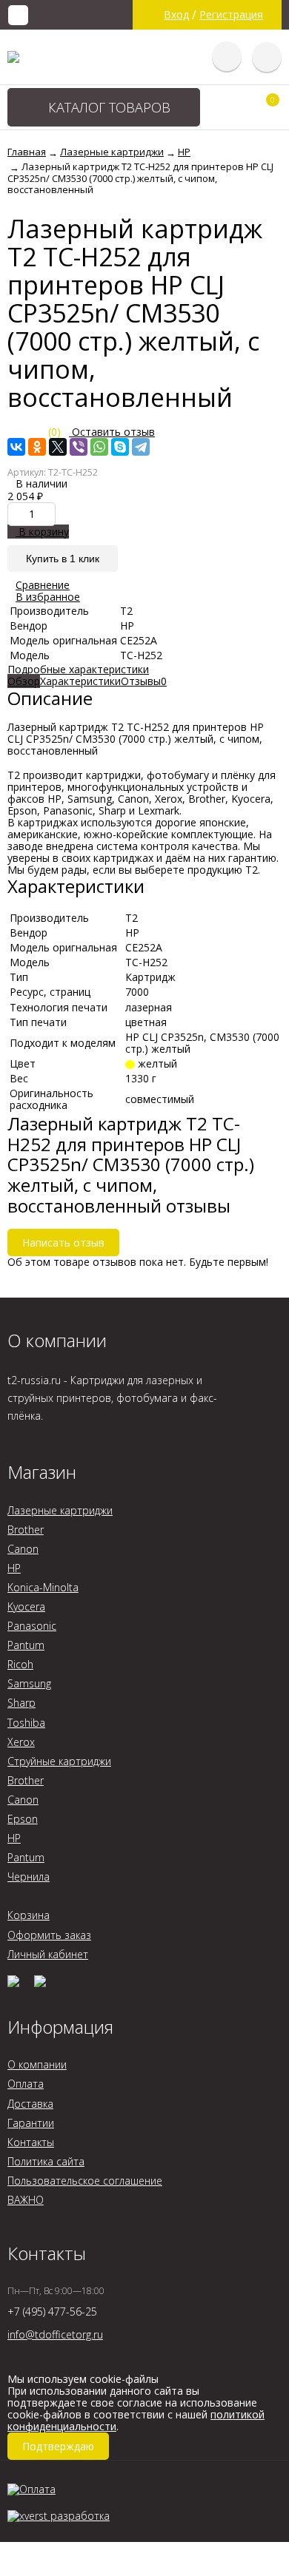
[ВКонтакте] (16, 447)
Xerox (21, 1742)
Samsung (29, 1683)
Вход (176, 15)
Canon (23, 1549)
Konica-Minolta (43, 1587)
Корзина (29, 1915)
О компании (37, 2064)
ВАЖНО (26, 2200)
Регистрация (231, 15)
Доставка (30, 2104)
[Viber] (79, 447)
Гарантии (31, 2123)
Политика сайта (46, 2161)
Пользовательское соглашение (85, 2181)
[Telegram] (141, 447)
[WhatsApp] (99, 447)
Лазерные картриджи (60, 1510)
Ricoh (20, 1664)
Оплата (26, 2084)
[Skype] (120, 447)
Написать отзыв (63, 1243)
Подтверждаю (58, 2446)
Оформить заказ (49, 1935)
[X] (58, 447)
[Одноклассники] (37, 447)
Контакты (31, 2142)
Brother (26, 1530)
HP (14, 1568)
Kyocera (26, 1606)
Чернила (29, 1877)
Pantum (26, 1645)
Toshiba (26, 1723)
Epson (23, 1819)
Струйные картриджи (59, 1761)
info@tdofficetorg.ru (55, 2334)
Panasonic (32, 1626)
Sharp (21, 1703)
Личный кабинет (48, 1954)
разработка (79, 2515)
